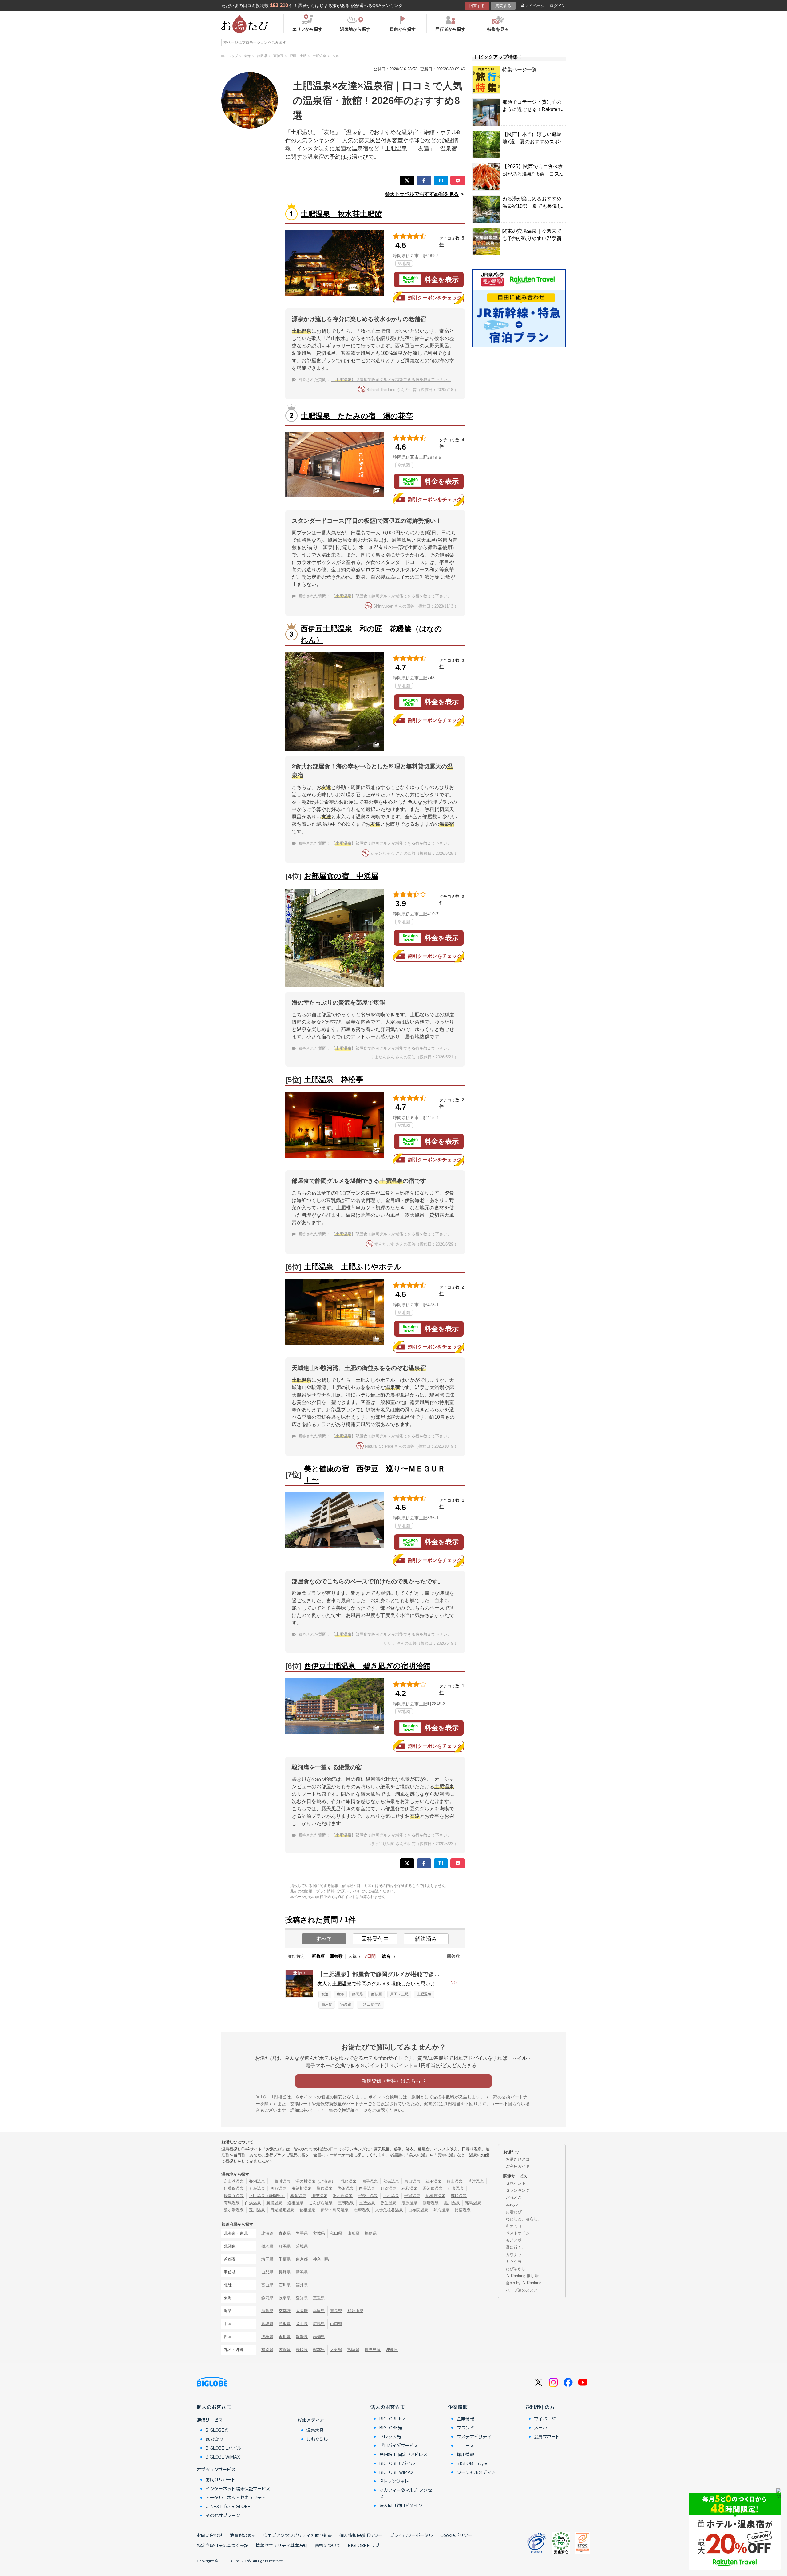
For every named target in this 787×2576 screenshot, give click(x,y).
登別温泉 (257, 2181)
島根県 (285, 2324)
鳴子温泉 (370, 2181)
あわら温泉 (343, 2196)
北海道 (267, 2233)
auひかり (215, 2439)
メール (540, 2427)
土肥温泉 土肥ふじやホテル (353, 1267)
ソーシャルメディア (476, 2472)
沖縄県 (392, 2350)
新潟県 (302, 2272)
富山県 (267, 2285)
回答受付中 (375, 1939)
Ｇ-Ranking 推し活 (522, 2276)
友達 (325, 1994)
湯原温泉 (409, 2203)
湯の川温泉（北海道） (315, 2181)
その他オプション (223, 2515)
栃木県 (267, 2246)
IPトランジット (394, 2481)
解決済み (426, 1939)
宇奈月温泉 (368, 2196)
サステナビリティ (474, 2436)
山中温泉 (319, 2196)
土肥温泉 (424, 1994)
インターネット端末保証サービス (238, 2488)
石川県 (285, 2285)
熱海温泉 (441, 2210)
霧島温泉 (473, 2203)
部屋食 (327, 2004)
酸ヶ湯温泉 (234, 2210)
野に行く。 (516, 2247)
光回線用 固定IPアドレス (403, 2454)
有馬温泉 (232, 2203)
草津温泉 (476, 2181)
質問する (503, 6)
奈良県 (336, 2311)
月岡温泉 (388, 2188)
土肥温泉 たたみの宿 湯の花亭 (357, 416)
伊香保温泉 (234, 2188)
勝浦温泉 (274, 2203)
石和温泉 (409, 2188)
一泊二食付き (370, 2004)
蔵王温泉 (433, 2181)
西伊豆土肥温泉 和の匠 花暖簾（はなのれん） (371, 634)
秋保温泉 (391, 2181)
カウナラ (514, 2255)
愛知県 (302, 2298)
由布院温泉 (418, 2210)
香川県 (285, 2337)
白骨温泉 (367, 2188)
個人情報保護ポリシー (361, 2535)
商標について (328, 2545)
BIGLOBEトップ (364, 2545)
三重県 (319, 2298)
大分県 (336, 2350)
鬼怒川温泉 (301, 2188)
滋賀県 (267, 2311)
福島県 (371, 2233)
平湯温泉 (412, 2196)
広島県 (319, 2324)
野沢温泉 (346, 2188)
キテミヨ (514, 2226)
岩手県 (302, 2233)
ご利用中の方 (540, 2407)
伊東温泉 (456, 2188)
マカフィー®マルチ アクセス (406, 2493)
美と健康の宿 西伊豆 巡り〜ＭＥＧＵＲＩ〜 (375, 1474)
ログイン (558, 6)
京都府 (285, 2311)
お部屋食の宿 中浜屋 (341, 876)
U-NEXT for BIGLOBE (228, 2506)
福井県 (302, 2285)
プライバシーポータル (411, 2535)
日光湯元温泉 (282, 2210)
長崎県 (302, 2350)
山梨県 (267, 2272)
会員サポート (547, 2436)
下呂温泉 (391, 2196)
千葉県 (285, 2259)
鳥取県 (267, 2324)
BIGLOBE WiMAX (223, 2457)
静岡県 (358, 1994)
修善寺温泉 (234, 2196)
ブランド (465, 2427)
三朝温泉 (346, 2203)
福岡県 (267, 2350)
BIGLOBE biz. (393, 2419)
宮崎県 (353, 2350)
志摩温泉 (362, 2210)
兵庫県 (319, 2311)
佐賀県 (285, 2350)
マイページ (535, 6)
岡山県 (302, 2324)
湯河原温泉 (433, 2188)
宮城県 (319, 2233)
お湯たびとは (518, 2159)
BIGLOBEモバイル (223, 2448)
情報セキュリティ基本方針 (282, 2545)
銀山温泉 (455, 2181)
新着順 (318, 1956)
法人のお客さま (388, 2407)
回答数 (336, 1956)
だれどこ (514, 2197)
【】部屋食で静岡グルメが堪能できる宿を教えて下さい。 (391, 380)
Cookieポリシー (456, 2535)
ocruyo (512, 2204)
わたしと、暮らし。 (524, 2219)
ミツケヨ (514, 2262)
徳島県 (267, 2337)
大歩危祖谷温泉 (389, 2210)
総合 (386, 1956)
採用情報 (465, 2454)
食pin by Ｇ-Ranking (524, 2283)
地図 (406, 264)
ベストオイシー (520, 2233)
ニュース (465, 2445)
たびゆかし (516, 2269)
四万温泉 (278, 2188)
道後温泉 (295, 2203)
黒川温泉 (452, 2203)
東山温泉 (412, 2181)
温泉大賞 (315, 2430)
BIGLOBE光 (217, 2430)
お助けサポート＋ (223, 2479)
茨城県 (302, 2246)
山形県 (353, 2233)
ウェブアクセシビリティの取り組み (298, 2535)
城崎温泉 (459, 2196)
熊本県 (319, 2350)
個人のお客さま (214, 2407)
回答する (477, 6)
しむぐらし (317, 2439)
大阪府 (302, 2311)
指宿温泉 (463, 2210)
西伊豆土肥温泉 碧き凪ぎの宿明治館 (367, 1666)
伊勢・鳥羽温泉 (335, 2210)
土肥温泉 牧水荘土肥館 (341, 214)
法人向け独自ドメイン (401, 2505)
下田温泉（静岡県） (267, 2196)
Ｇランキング (518, 2190)
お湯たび (514, 2212)
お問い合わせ (210, 2535)
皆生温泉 (388, 2203)
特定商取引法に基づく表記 (223, 2545)
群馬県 (285, 2246)
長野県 (285, 2272)
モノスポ (514, 2240)
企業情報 (458, 2407)
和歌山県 (355, 2311)
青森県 (285, 2233)
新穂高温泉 (435, 2196)
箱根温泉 (307, 2210)
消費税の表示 (243, 2535)
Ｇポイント (516, 2183)
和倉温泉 (298, 2196)
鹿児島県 (373, 2350)
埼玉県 (267, 2259)
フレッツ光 (390, 2436)
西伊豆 (377, 1994)
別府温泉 (431, 2203)
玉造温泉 (367, 2203)
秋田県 (336, 2233)
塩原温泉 (325, 2188)
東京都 (302, 2259)
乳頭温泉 (349, 2181)
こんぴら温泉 (321, 2203)
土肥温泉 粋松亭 (334, 1079)
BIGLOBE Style (472, 2463)
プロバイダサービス (399, 2445)
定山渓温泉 (234, 2181)
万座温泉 (257, 2188)
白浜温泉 (253, 2203)
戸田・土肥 (399, 1994)
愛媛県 (302, 2337)
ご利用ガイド (518, 2166)
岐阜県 (285, 2298)
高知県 (319, 2337)
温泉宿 (346, 2004)
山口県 (336, 2324)
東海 (340, 1994)
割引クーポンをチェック (435, 298)
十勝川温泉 (280, 2181)
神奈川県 (321, 2259)
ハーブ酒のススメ (522, 2290)
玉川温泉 (257, 2210)
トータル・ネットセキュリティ (236, 2497)
